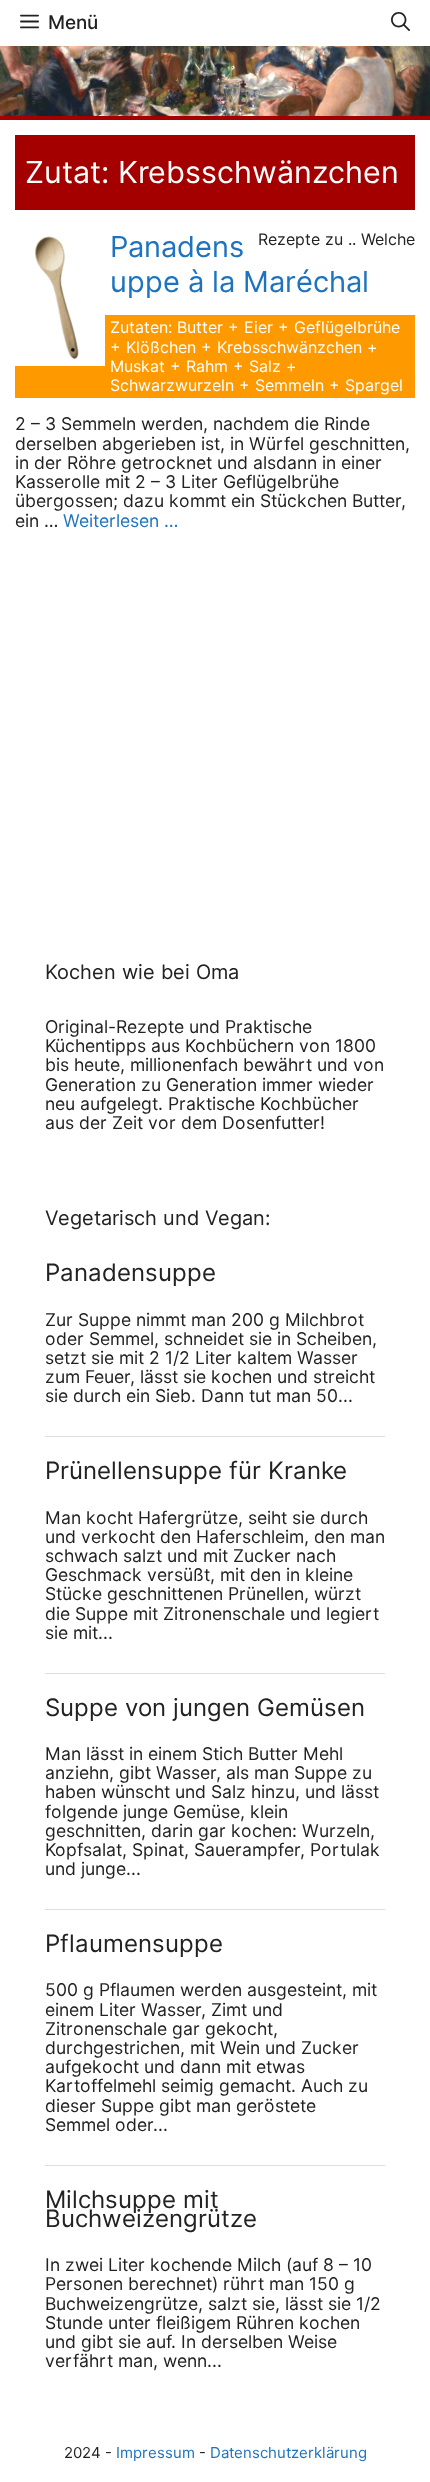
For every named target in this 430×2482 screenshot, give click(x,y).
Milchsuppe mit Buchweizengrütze (151, 2209)
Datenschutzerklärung (288, 2452)
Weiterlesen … (120, 520)
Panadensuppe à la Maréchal (239, 264)
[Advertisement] (170, 724)
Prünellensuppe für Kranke (196, 1470)
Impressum (155, 2452)
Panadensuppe (130, 1272)
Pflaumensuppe (134, 1943)
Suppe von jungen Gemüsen (205, 1707)
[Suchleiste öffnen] (400, 23)
